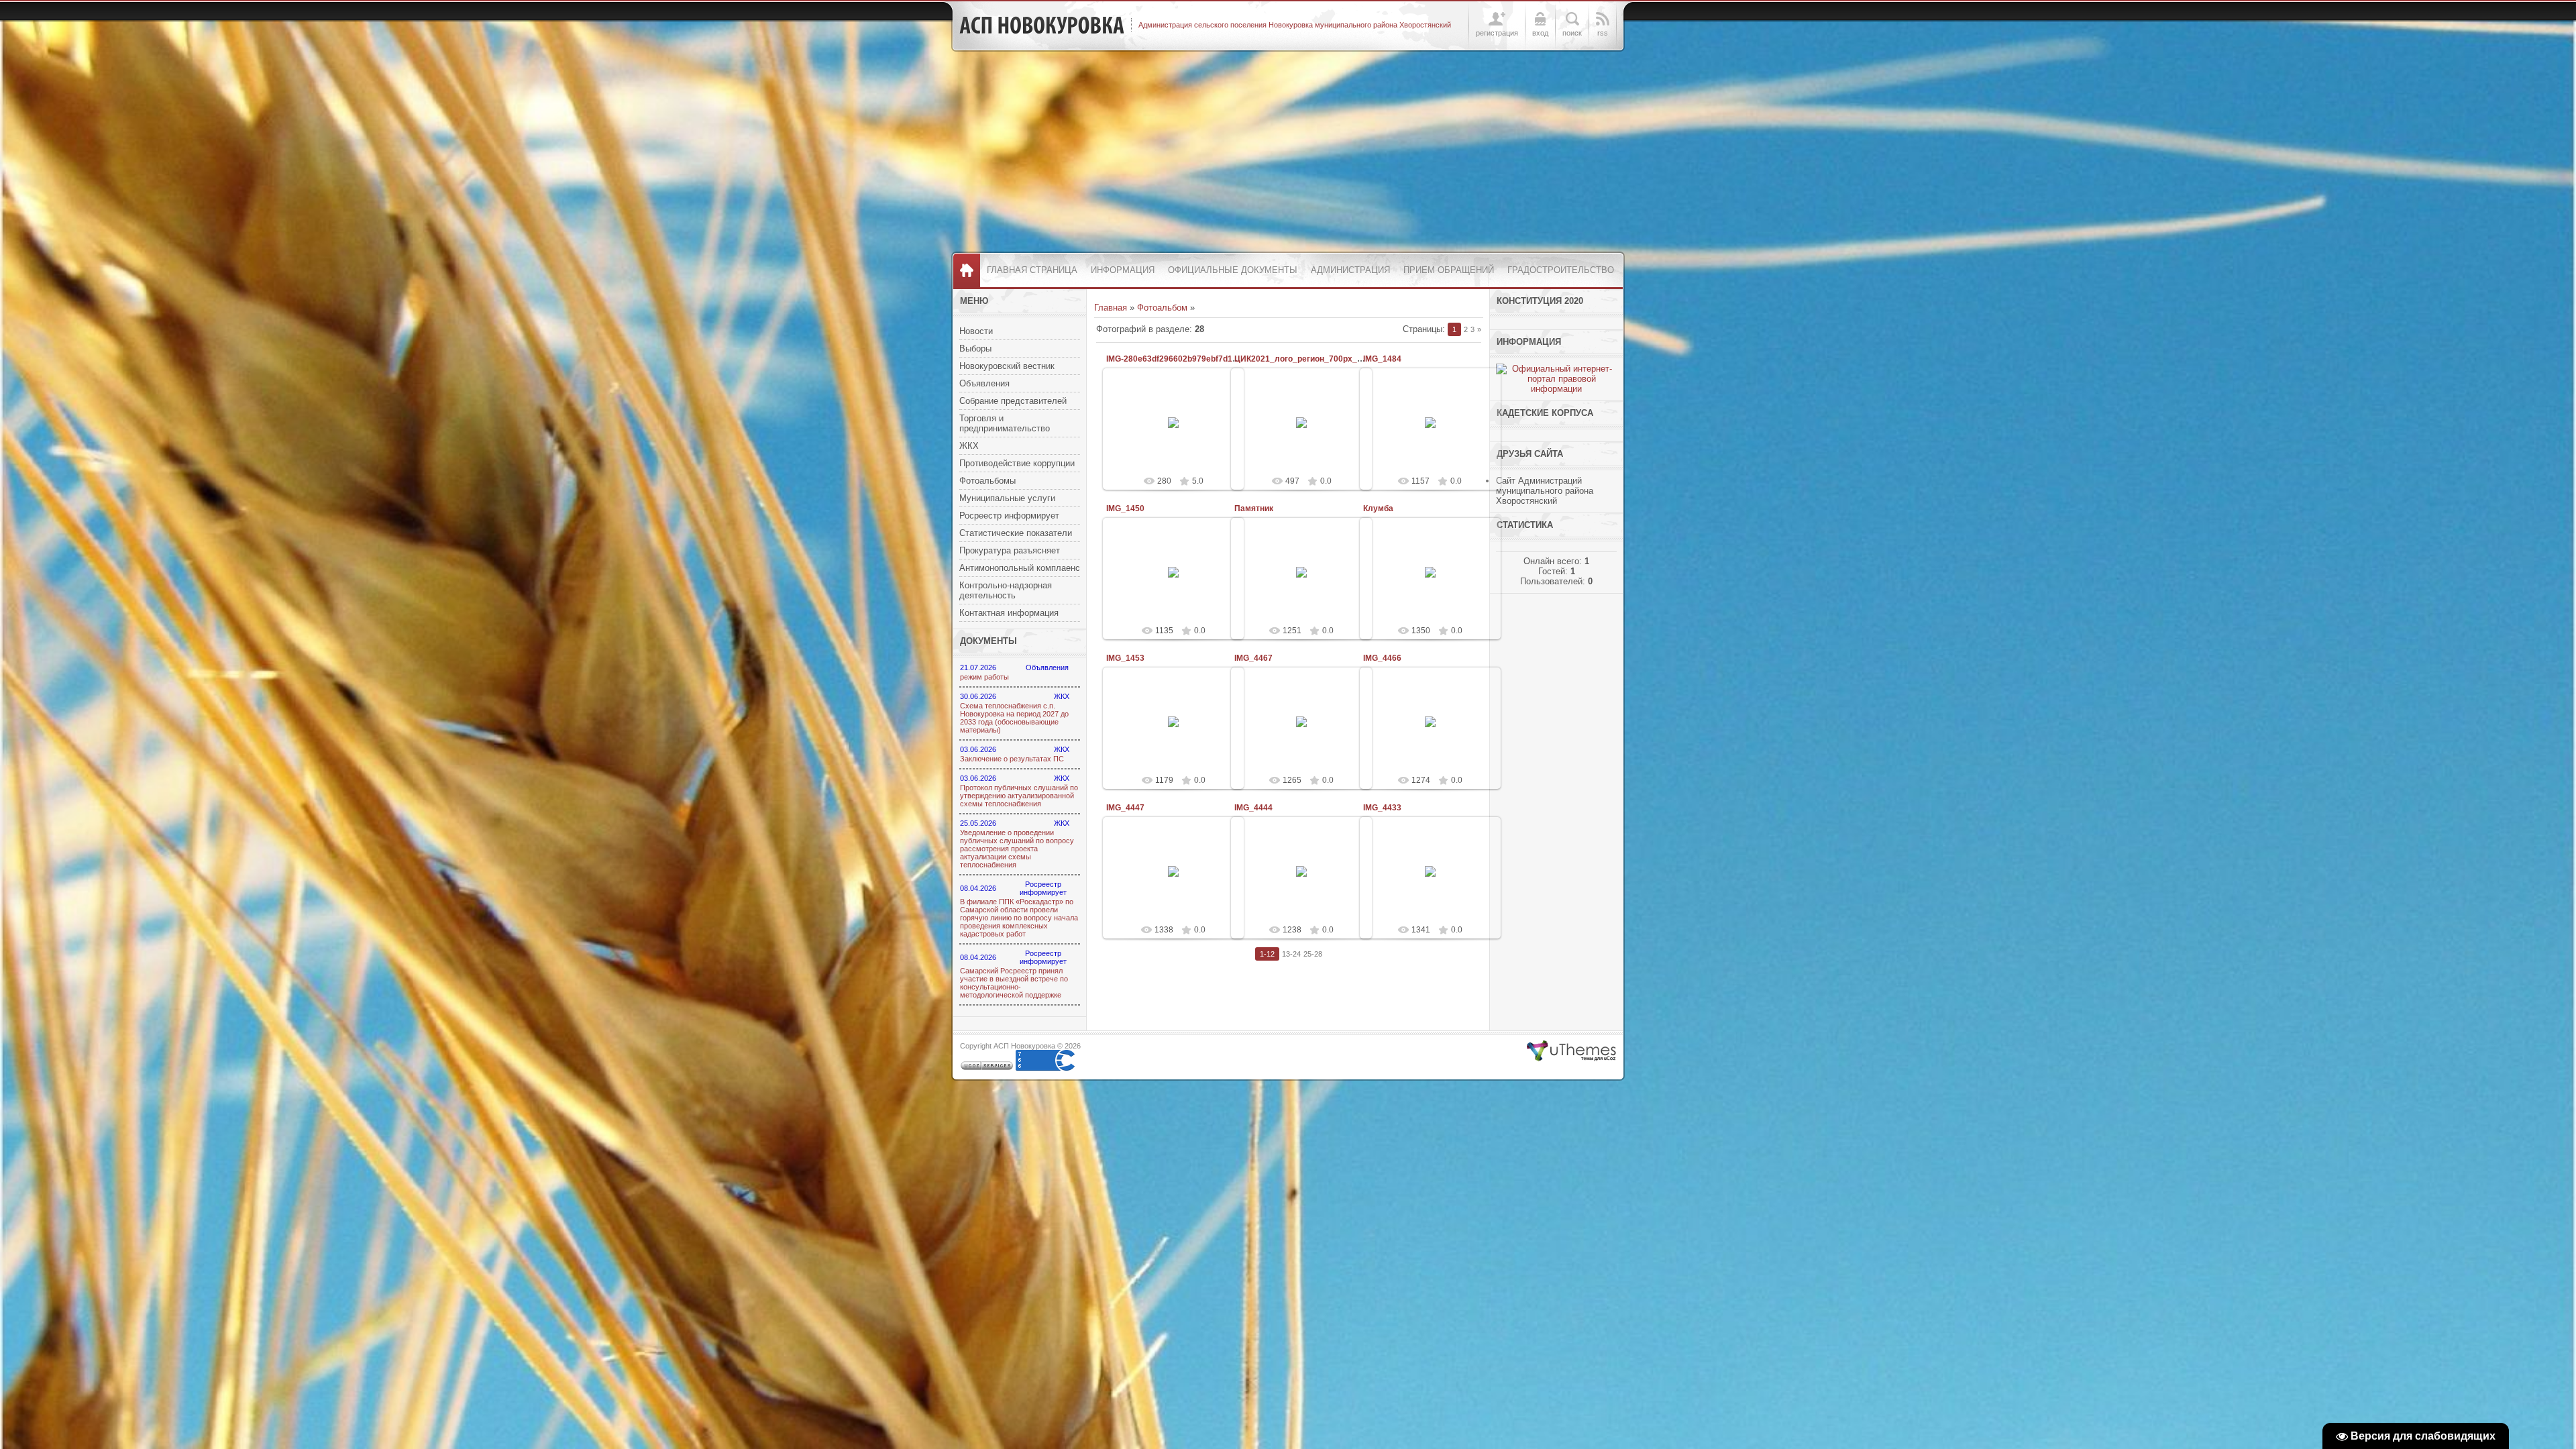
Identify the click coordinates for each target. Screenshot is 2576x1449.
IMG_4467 (1253, 658)
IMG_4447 (1125, 808)
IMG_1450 (1125, 508)
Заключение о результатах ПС (1012, 759)
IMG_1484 (1382, 359)
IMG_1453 (1125, 658)
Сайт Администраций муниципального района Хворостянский (1545, 491)
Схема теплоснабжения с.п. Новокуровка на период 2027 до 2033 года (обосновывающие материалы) (1014, 718)
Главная (1111, 308)
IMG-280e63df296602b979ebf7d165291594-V (1192, 359)
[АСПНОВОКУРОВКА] (1042, 25)
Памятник (1254, 508)
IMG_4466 (1382, 658)
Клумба (1378, 508)
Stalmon (1308, 733)
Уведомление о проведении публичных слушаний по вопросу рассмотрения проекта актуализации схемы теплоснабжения (1017, 849)
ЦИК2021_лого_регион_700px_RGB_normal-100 (1329, 359)
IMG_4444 (1253, 808)
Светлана (1179, 438)
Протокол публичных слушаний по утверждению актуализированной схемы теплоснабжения (1019, 796)
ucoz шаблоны (1571, 1051)
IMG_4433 (1382, 808)
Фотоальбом (1162, 308)
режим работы (984, 677)
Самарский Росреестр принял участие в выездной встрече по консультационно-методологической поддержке (1014, 983)
